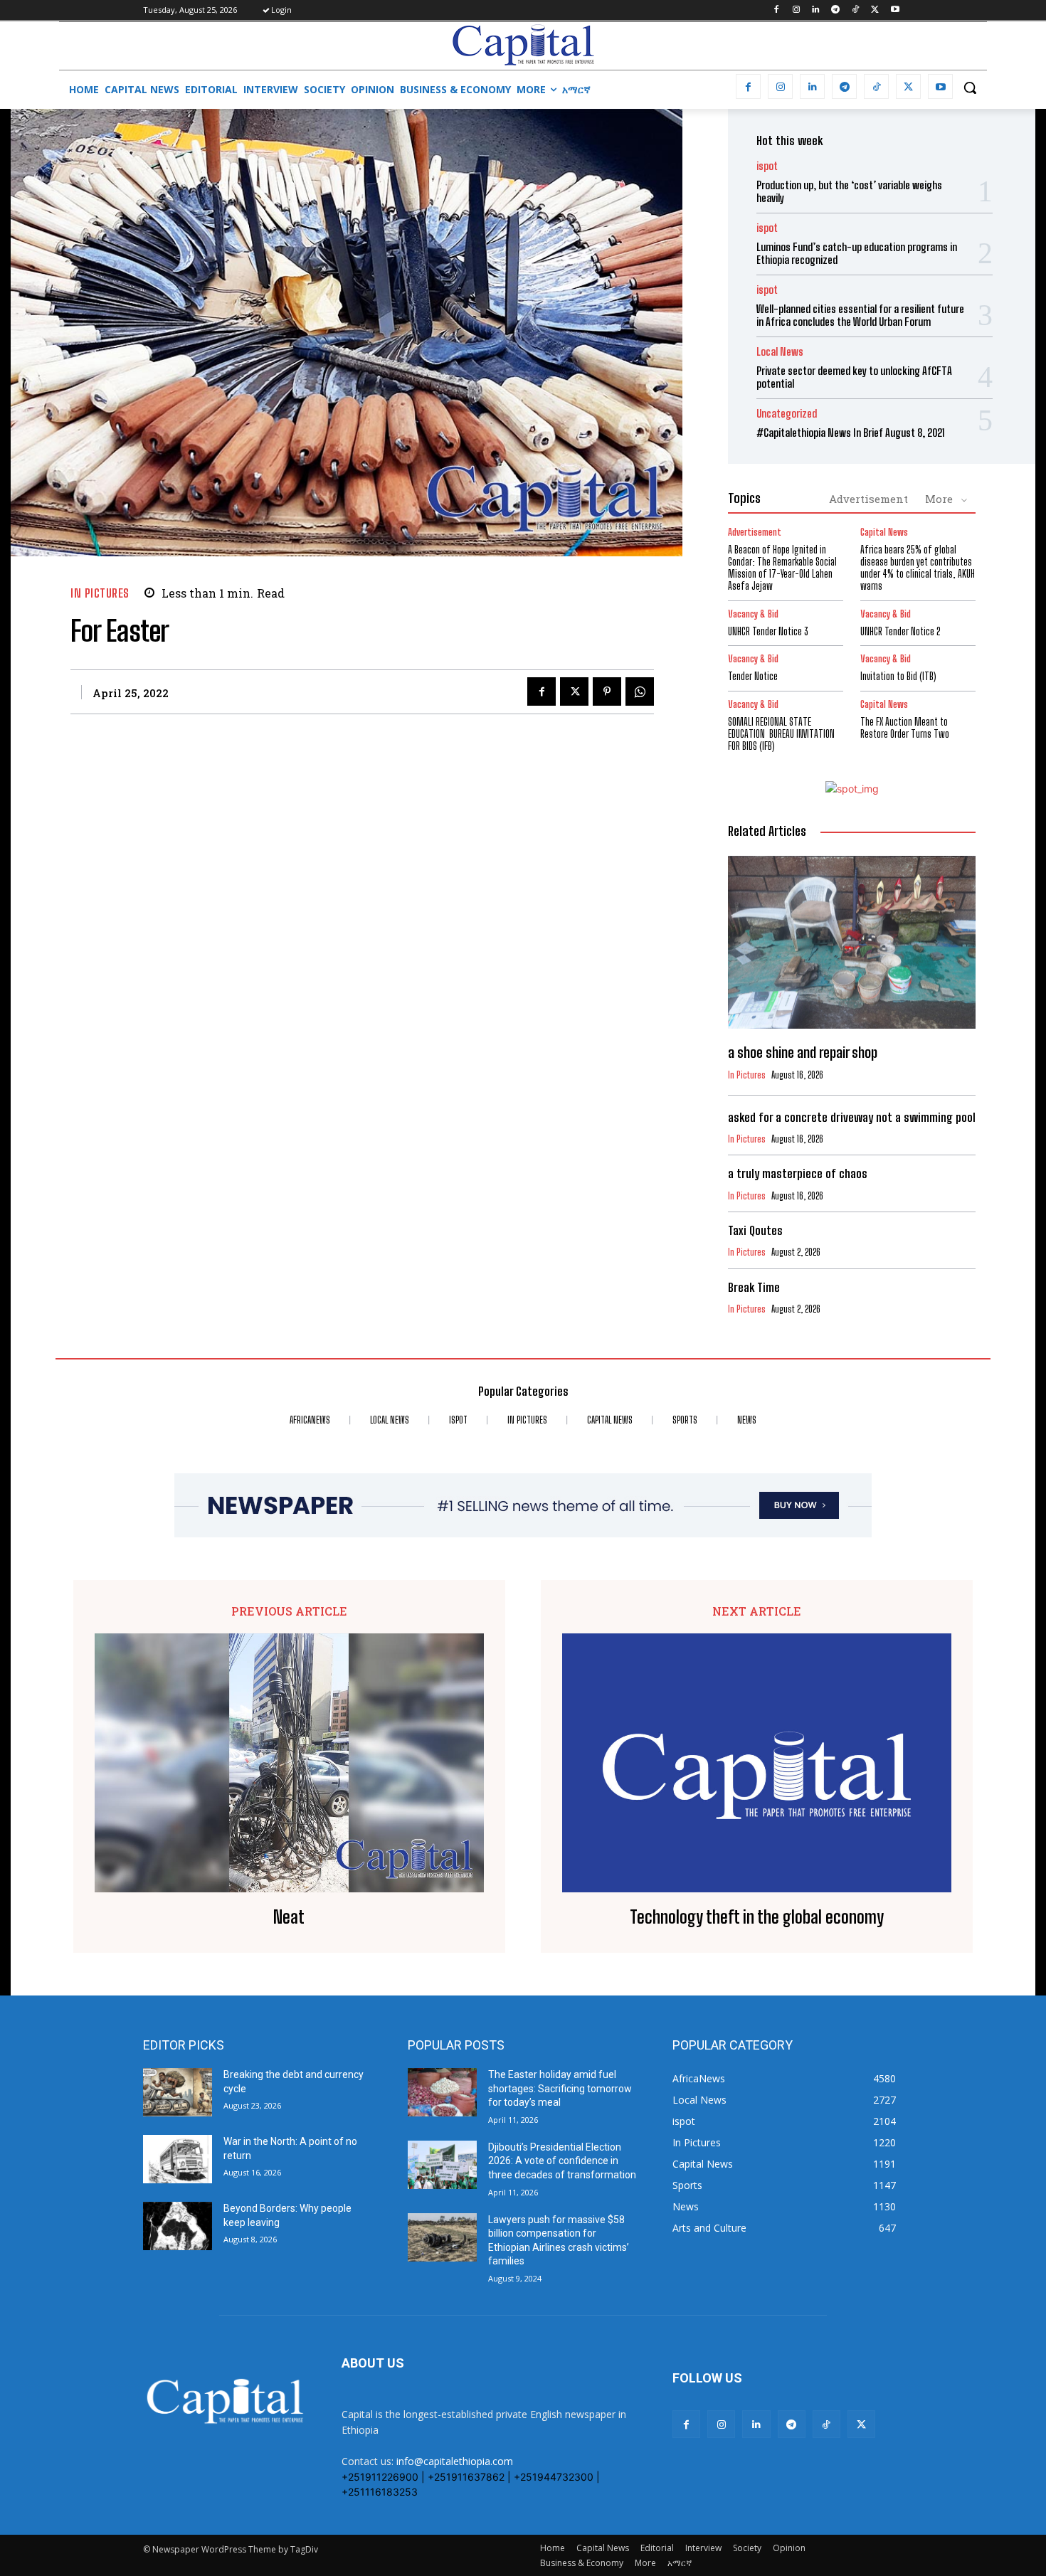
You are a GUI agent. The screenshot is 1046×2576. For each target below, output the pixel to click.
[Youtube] (895, 10)
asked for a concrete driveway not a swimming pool (852, 1117)
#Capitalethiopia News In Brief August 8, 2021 (851, 433)
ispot (767, 166)
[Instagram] (796, 10)
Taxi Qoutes (755, 1230)
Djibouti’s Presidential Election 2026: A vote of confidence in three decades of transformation (562, 2161)
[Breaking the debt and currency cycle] (178, 2092)
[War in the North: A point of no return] (178, 2159)
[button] (970, 88)
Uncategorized (787, 414)
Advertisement (868, 499)
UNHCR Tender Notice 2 (900, 631)
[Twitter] (875, 10)
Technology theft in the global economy (757, 1917)
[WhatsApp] (640, 691)
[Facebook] (776, 10)
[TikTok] (856, 10)
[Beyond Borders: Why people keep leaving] (178, 2226)
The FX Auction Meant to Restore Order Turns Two (905, 728)
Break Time (754, 1287)
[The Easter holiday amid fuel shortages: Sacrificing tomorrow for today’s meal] (442, 2092)
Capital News (884, 532)
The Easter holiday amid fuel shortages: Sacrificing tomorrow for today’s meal (560, 2088)
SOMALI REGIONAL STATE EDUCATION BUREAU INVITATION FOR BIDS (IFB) (781, 734)
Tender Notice (753, 676)
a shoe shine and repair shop (803, 1052)
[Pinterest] (607, 691)
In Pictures (100, 593)
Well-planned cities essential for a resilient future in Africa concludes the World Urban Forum (860, 315)
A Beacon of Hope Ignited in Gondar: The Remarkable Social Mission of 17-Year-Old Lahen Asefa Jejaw (782, 567)
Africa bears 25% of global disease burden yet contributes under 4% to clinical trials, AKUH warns (918, 567)
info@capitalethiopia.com (455, 2461)
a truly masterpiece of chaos (798, 1173)
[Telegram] (836, 10)
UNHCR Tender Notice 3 (768, 631)
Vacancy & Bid (753, 614)
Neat (289, 1917)
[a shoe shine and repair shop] (852, 943)
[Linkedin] (816, 10)
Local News (780, 352)
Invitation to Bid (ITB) (898, 676)
